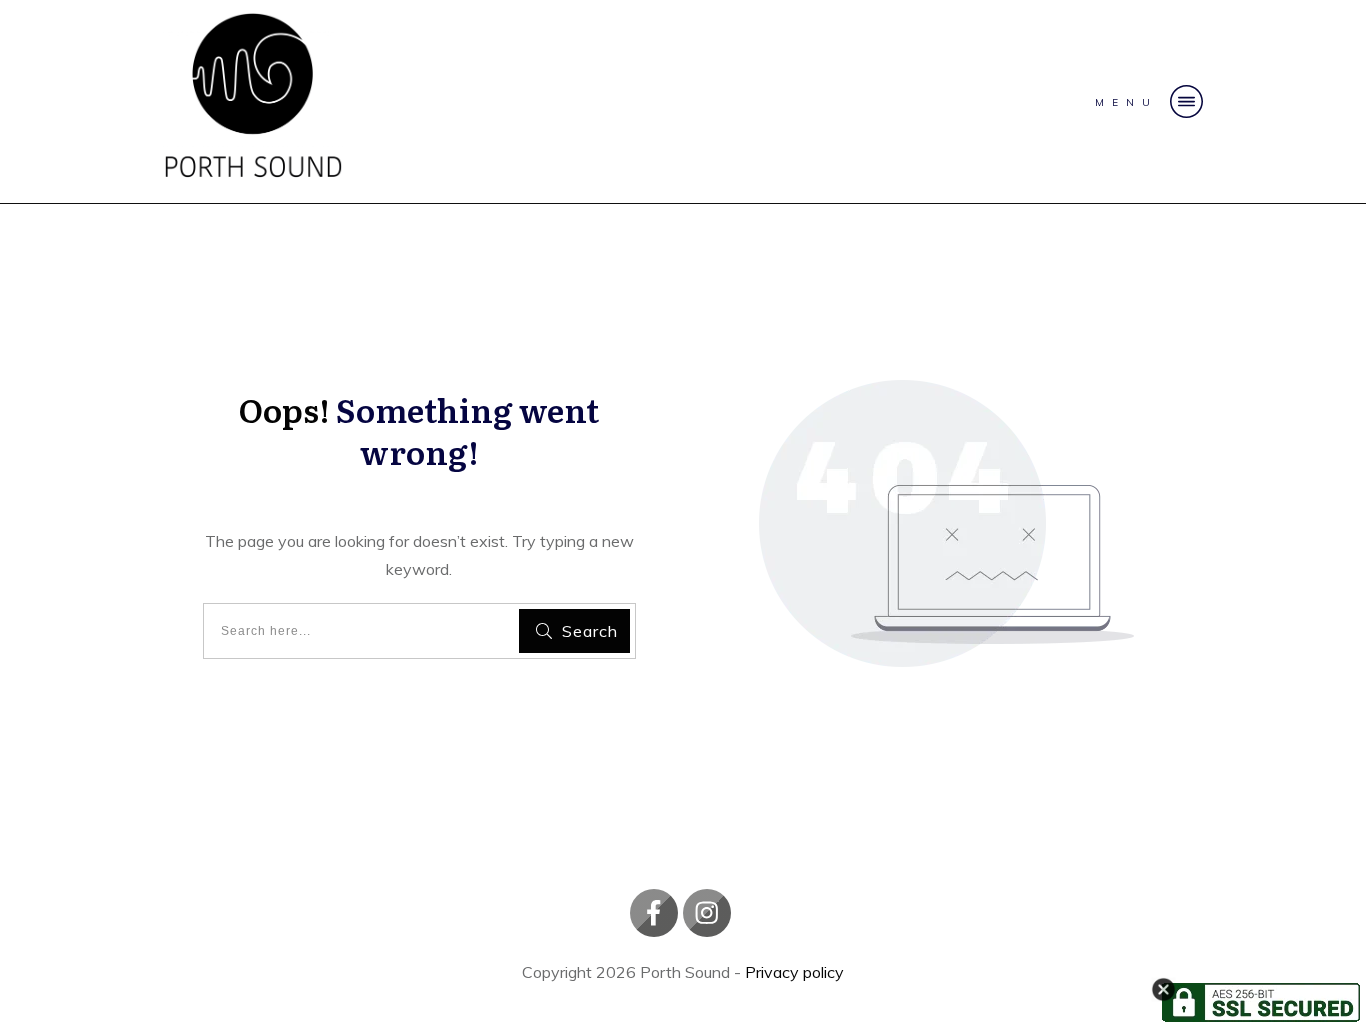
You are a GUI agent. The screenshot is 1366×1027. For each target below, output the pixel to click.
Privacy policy (794, 972)
